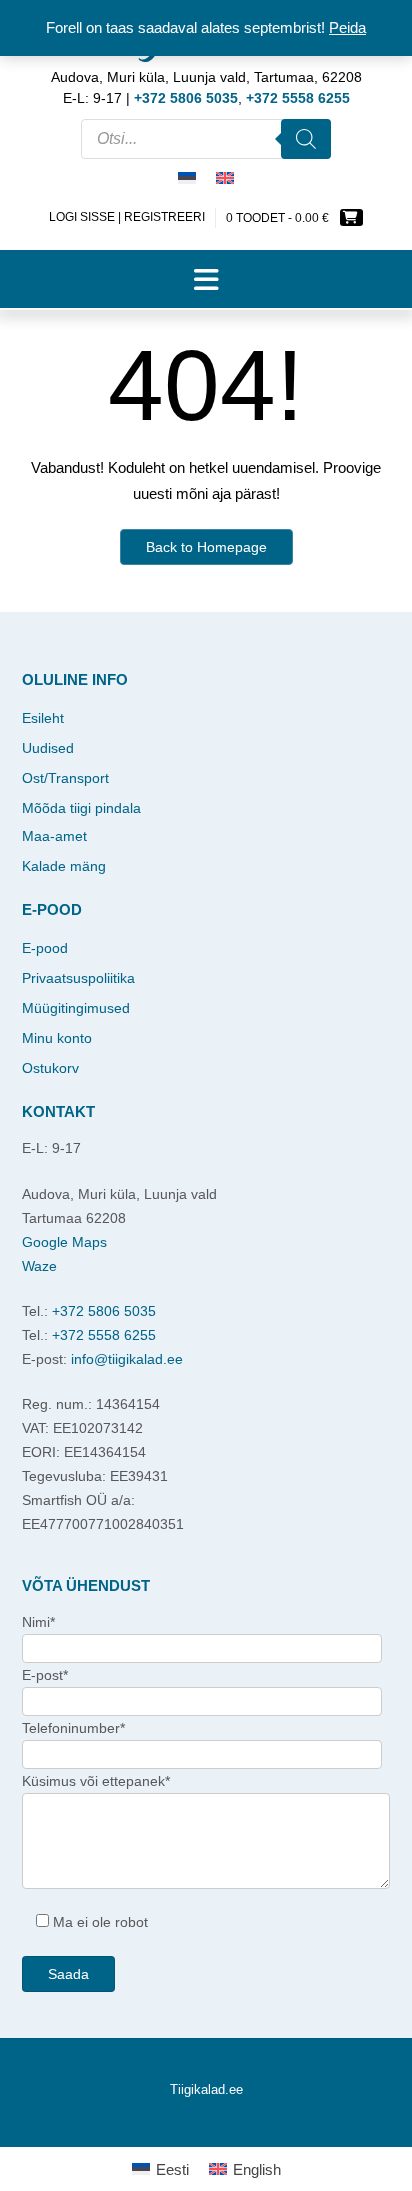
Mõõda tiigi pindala (81, 808)
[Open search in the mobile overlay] (206, 139)
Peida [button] (347, 27)
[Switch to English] (225, 179)
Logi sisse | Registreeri (127, 217)
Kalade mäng (64, 866)
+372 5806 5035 (104, 1311)
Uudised (48, 748)
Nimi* (38, 1622)
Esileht (43, 718)
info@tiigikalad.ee (127, 1359)
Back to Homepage (206, 547)
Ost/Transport (65, 778)
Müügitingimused (76, 1008)
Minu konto (57, 1038)
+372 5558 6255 (104, 1335)
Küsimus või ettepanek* (96, 1781)
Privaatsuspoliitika (78, 978)
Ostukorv (50, 1068)
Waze (39, 1266)
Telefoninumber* (73, 1728)
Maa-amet (54, 836)
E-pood (45, 948)
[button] (206, 279)
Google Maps (64, 1242)
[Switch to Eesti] (187, 179)
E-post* (45, 1675)
